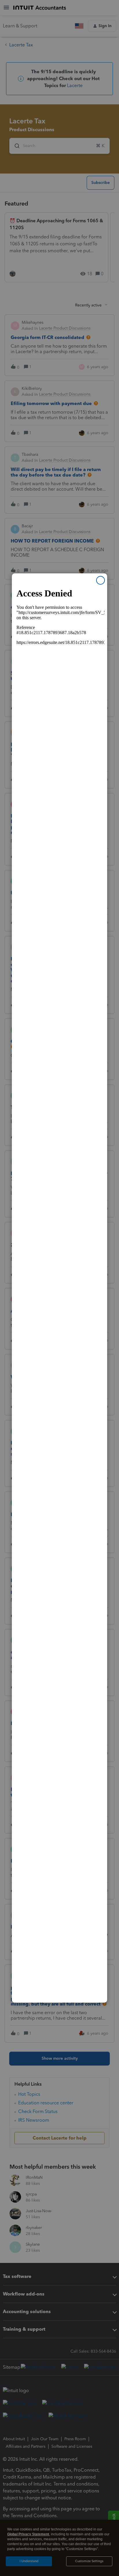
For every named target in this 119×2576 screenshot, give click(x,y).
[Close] (101, 580)
